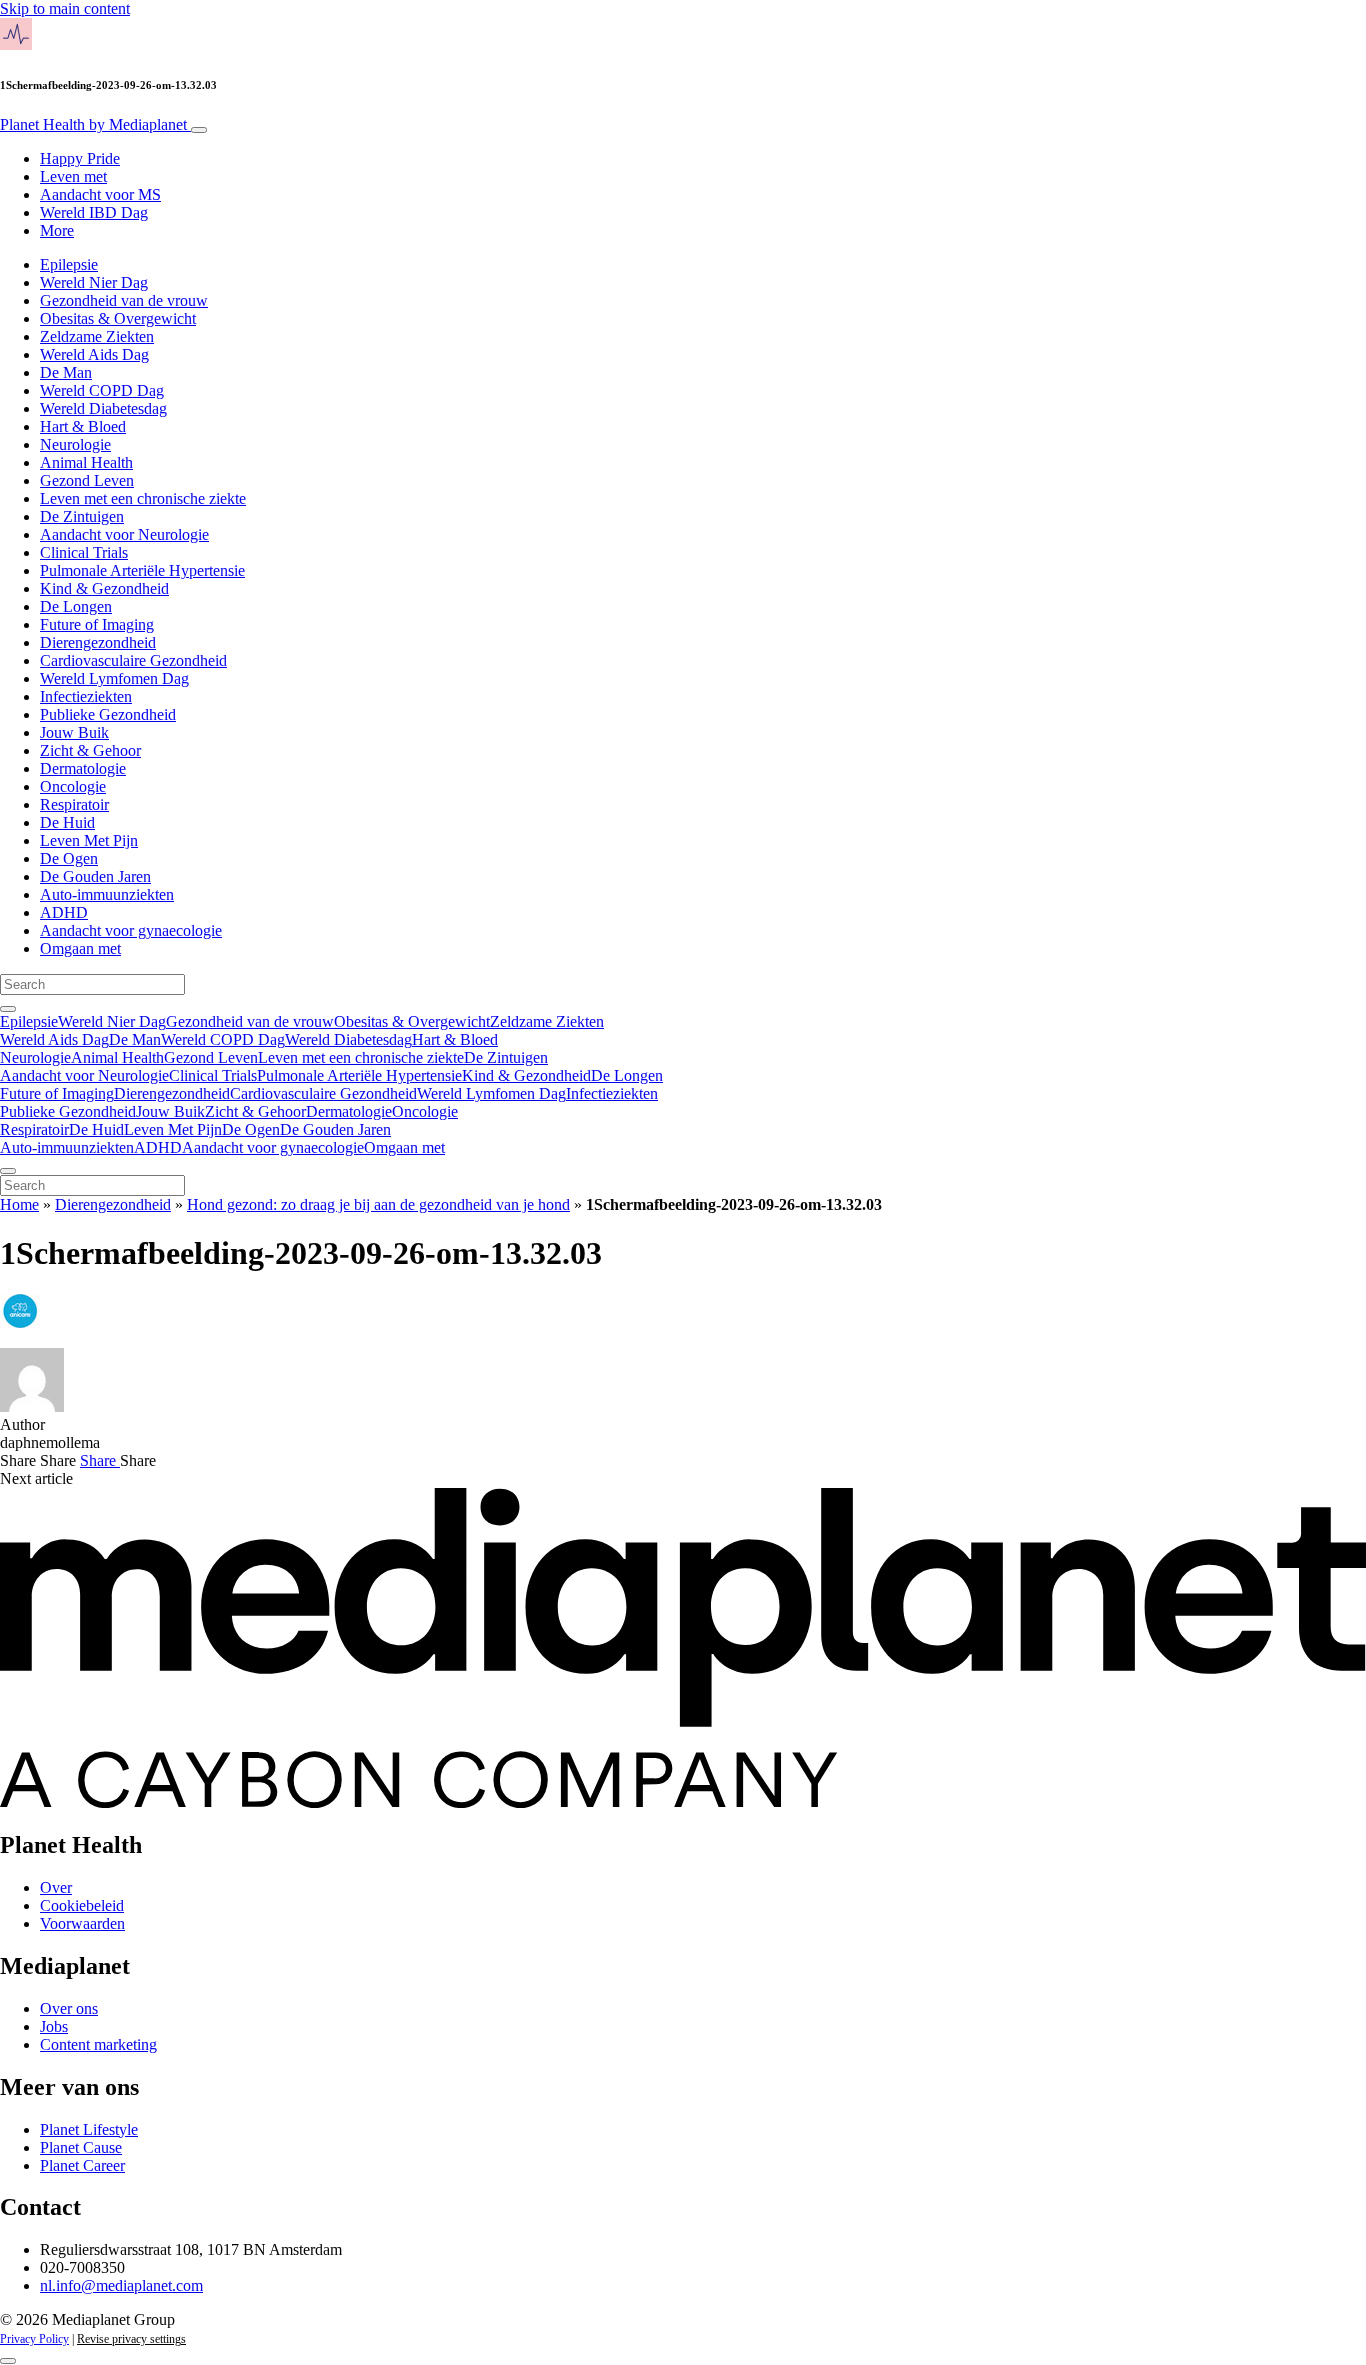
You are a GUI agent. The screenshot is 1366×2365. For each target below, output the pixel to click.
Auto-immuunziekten (107, 894)
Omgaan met (80, 948)
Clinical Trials (84, 552)
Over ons (69, 2008)
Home (19, 1204)
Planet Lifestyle (89, 2129)
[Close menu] (8, 1171)
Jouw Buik (74, 732)
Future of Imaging (97, 624)
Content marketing (98, 2044)
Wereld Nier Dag (94, 282)
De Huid (67, 822)
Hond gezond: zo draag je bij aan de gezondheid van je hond (378, 1204)
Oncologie (73, 786)
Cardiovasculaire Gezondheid (133, 660)
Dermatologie (83, 768)
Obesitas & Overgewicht (118, 318)
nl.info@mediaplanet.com (121, 2285)
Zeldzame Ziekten (97, 336)
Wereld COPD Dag (102, 390)
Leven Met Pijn (89, 840)
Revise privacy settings (131, 2339)
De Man (66, 372)
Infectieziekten (86, 696)
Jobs (54, 2026)
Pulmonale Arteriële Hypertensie (142, 570)
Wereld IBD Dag (94, 212)
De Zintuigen (82, 516)
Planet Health (93, 124)
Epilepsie (69, 264)
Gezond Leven (87, 480)
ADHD (64, 912)
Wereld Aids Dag (94, 354)
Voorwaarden (82, 1923)
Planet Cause (81, 2147)
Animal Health (86, 462)
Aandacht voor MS (100, 194)
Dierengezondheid (98, 642)
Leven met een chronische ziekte (143, 498)
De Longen (76, 606)
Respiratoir (74, 804)
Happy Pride (80, 158)
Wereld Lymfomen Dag (114, 678)
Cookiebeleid (82, 1905)
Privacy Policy (34, 2339)
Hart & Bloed (83, 426)
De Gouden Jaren (95, 876)
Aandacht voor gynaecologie (131, 930)
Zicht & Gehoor (90, 750)
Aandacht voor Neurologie (124, 534)
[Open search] (8, 1009)
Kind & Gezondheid (104, 588)
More (57, 230)
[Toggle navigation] (199, 130)
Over (56, 1887)
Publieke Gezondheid (108, 714)
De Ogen (69, 858)
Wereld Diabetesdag (103, 408)
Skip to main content (65, 8)
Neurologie (75, 444)
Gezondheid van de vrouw (124, 300)
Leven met (73, 176)
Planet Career (82, 2165)
